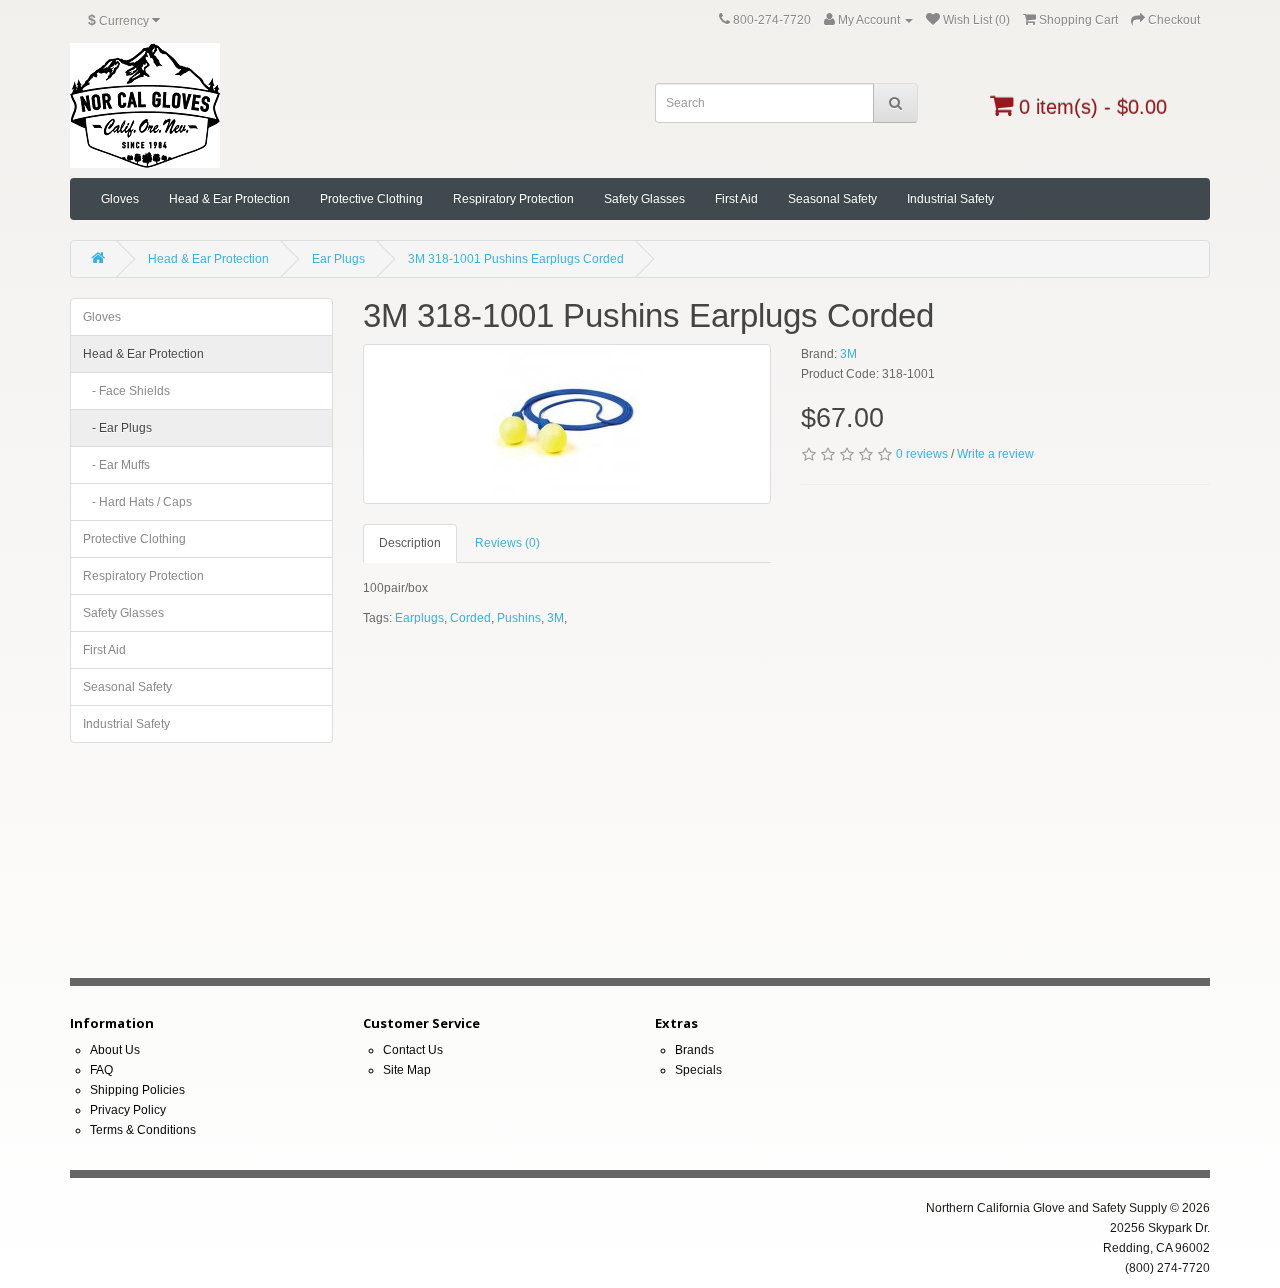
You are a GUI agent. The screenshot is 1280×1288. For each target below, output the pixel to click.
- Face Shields (126, 391)
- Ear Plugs (117, 428)
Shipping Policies (137, 1090)
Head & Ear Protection (229, 199)
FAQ (101, 1070)
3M (848, 354)
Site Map (407, 1070)
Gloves (120, 199)
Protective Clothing (371, 199)
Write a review (995, 454)
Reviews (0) (507, 543)
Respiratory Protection (513, 199)
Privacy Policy (128, 1110)
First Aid (736, 199)
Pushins (519, 618)
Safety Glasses (644, 199)
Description (410, 543)
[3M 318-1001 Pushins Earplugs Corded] (567, 424)
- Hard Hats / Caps (137, 502)
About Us (115, 1050)
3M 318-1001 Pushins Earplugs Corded (516, 259)
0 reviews (922, 454)
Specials (698, 1070)
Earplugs (419, 618)
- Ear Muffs (116, 465)
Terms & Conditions (143, 1130)
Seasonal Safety (832, 199)
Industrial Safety (950, 199)
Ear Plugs (338, 259)
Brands (694, 1050)
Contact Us (413, 1050)
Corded (470, 618)
